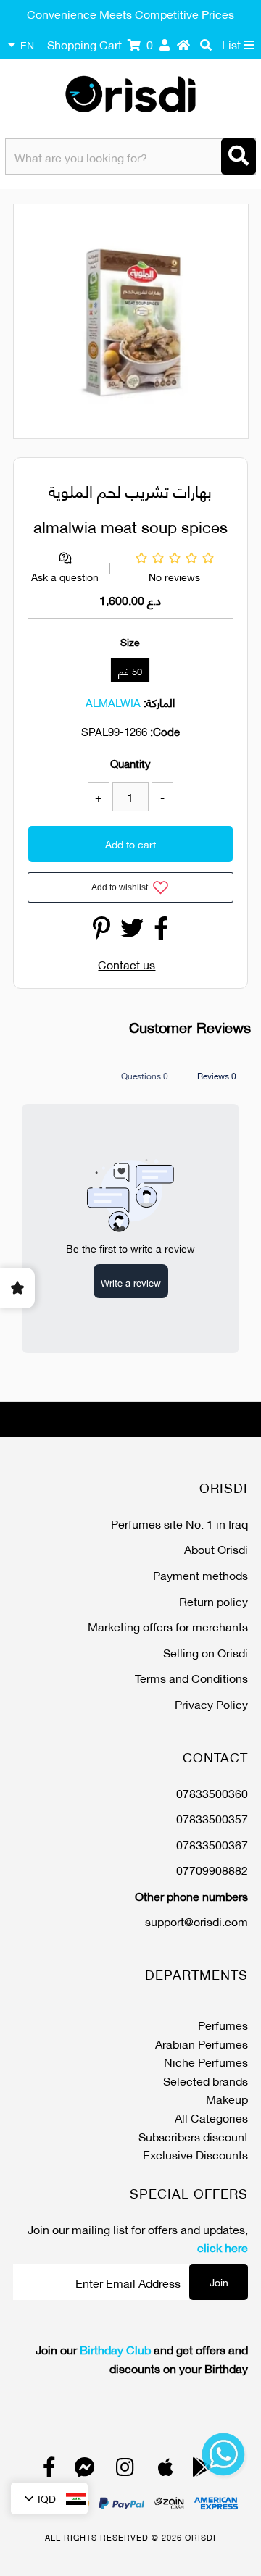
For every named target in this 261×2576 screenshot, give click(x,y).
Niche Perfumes (206, 2061)
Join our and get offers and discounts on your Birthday (142, 2358)
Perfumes (223, 2024)
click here (223, 2247)
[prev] (37, 323)
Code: (165, 731)
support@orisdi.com (196, 1921)
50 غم (130, 671)
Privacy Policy (211, 1703)
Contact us (127, 964)
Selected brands (206, 2080)
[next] (229, 323)
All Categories (211, 2117)
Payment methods (200, 1575)
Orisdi (200, 2537)
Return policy (214, 1601)
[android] (202, 2470)
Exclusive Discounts (195, 2154)
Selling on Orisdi (206, 1652)
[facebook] (49, 2470)
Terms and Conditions (191, 1677)
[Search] (239, 156)
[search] (206, 44)
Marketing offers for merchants (168, 1626)
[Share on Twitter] (132, 931)
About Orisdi (216, 1548)
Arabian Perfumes (202, 2043)
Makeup (227, 2098)
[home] (183, 44)
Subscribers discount (193, 2136)
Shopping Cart (100, 44)
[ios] (166, 2470)
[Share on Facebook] (161, 931)
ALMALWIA (113, 702)
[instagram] (125, 2470)
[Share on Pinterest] (101, 931)
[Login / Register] (165, 44)
